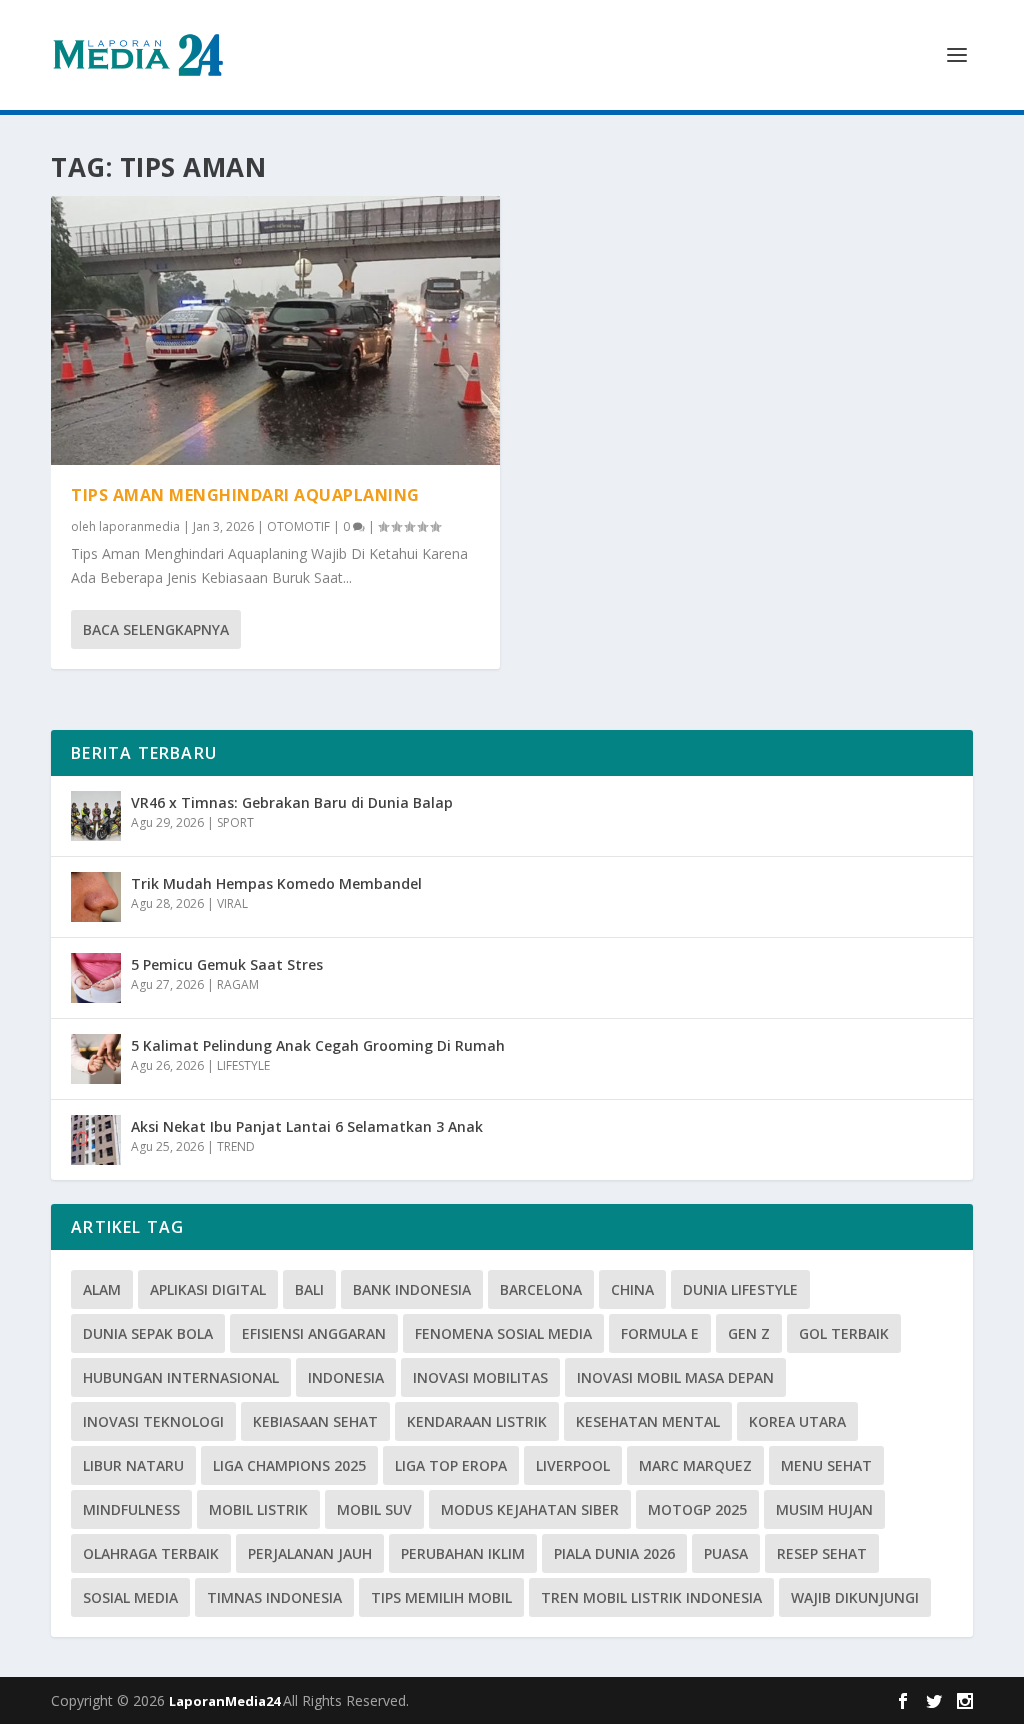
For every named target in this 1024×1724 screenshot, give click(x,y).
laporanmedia (139, 526)
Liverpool (573, 1465)
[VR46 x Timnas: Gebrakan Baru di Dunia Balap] (96, 816)
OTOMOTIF (298, 526)
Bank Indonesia (412, 1289)
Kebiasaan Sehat (315, 1421)
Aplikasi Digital (208, 1289)
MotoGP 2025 (697, 1509)
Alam (102, 1289)
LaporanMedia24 (226, 1701)
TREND (236, 1146)
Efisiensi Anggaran (314, 1333)
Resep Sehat (822, 1553)
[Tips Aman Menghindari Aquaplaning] (275, 330)
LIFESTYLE (243, 1065)
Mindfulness (131, 1509)
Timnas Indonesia (274, 1597)
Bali (309, 1289)
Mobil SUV (374, 1509)
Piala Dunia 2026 (614, 1553)
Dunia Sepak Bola (148, 1333)
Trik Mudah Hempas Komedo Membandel (276, 883)
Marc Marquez (695, 1465)
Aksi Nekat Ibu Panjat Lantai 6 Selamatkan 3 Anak (307, 1126)
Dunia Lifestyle (740, 1289)
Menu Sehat (826, 1465)
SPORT (235, 822)
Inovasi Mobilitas (480, 1377)
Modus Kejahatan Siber (530, 1509)
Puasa (726, 1553)
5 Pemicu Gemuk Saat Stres (227, 964)
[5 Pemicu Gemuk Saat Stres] (96, 978)
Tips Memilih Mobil (441, 1597)
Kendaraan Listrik (477, 1421)
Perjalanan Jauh (310, 1553)
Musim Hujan (824, 1509)
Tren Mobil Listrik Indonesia (651, 1597)
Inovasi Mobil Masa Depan (675, 1377)
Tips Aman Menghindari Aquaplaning (245, 495)
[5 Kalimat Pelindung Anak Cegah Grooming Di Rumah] (96, 1059)
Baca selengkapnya (156, 629)
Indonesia (346, 1377)
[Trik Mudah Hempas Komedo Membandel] (96, 897)
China (632, 1289)
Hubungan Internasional (181, 1377)
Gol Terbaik (844, 1333)
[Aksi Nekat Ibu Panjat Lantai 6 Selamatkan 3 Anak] (96, 1140)
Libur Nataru (133, 1465)
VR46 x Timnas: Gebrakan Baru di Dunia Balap (292, 802)
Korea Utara (797, 1421)
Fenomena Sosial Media (503, 1333)
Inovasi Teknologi (153, 1421)
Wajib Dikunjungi (855, 1597)
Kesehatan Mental (648, 1421)
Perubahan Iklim (463, 1553)
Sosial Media (130, 1597)
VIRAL (232, 903)
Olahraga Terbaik (151, 1553)
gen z (749, 1333)
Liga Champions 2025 (289, 1465)
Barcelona (541, 1289)
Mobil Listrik (258, 1509)
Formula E (660, 1333)
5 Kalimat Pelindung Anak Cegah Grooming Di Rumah (318, 1045)
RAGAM (238, 984)
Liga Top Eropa (451, 1465)
